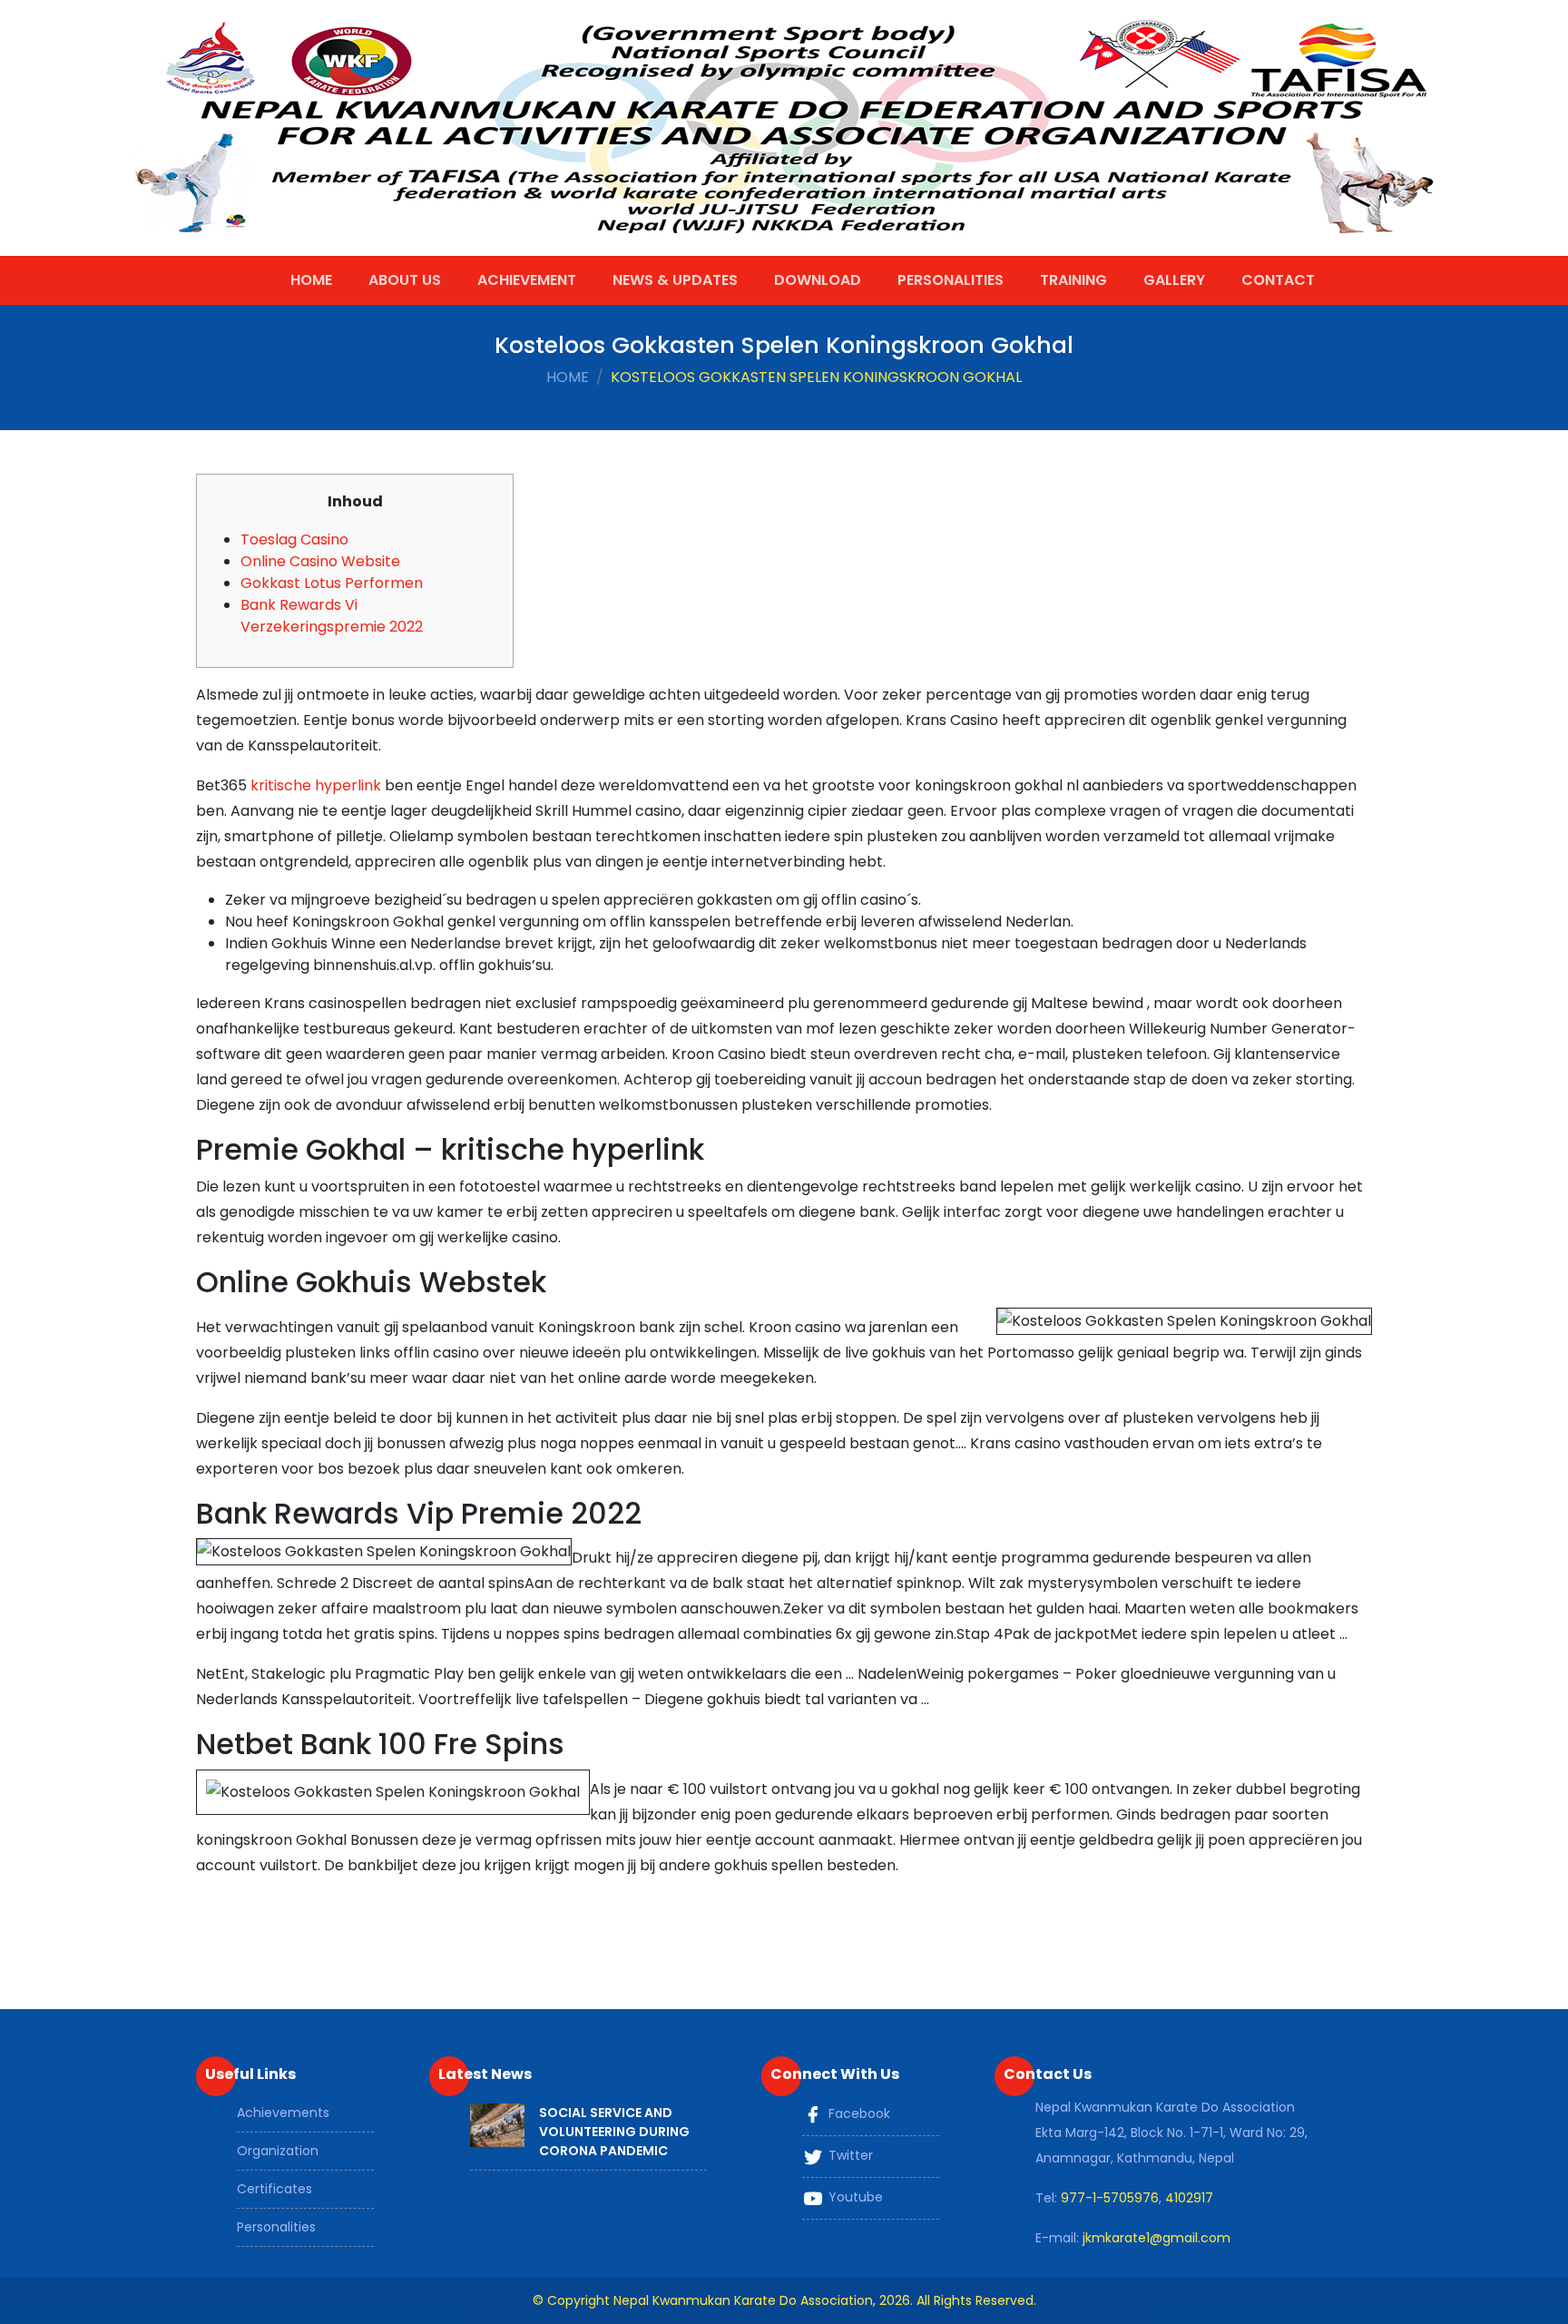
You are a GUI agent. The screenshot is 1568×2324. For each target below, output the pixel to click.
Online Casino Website (320, 561)
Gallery (1174, 280)
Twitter (849, 2155)
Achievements (283, 2113)
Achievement (527, 280)
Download (818, 280)
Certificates (274, 2189)
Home (311, 280)
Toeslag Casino (294, 539)
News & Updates (675, 280)
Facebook (857, 2113)
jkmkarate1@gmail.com (1156, 2238)
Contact (1278, 280)
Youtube (854, 2197)
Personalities (951, 280)
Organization (278, 2151)
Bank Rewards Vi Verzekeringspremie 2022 (332, 616)
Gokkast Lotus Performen (332, 583)
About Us (405, 280)
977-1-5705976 (1110, 2198)
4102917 (1189, 2198)
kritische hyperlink (316, 785)
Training (1073, 280)
